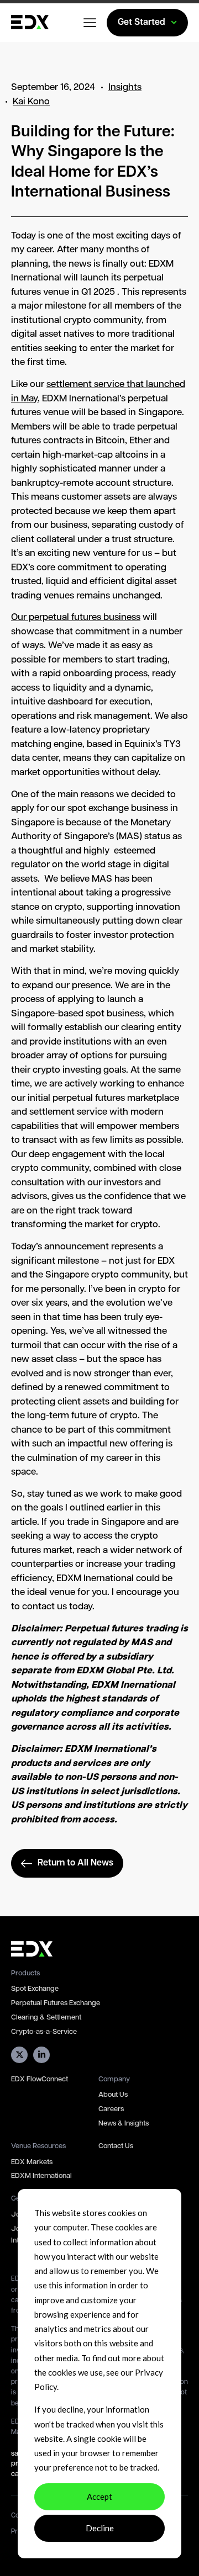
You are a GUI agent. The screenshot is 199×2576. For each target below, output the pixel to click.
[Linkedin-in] (41, 2055)
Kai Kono (31, 102)
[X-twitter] (19, 2055)
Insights (125, 88)
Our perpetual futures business (76, 618)
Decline (100, 2528)
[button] (90, 24)
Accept (99, 2497)
